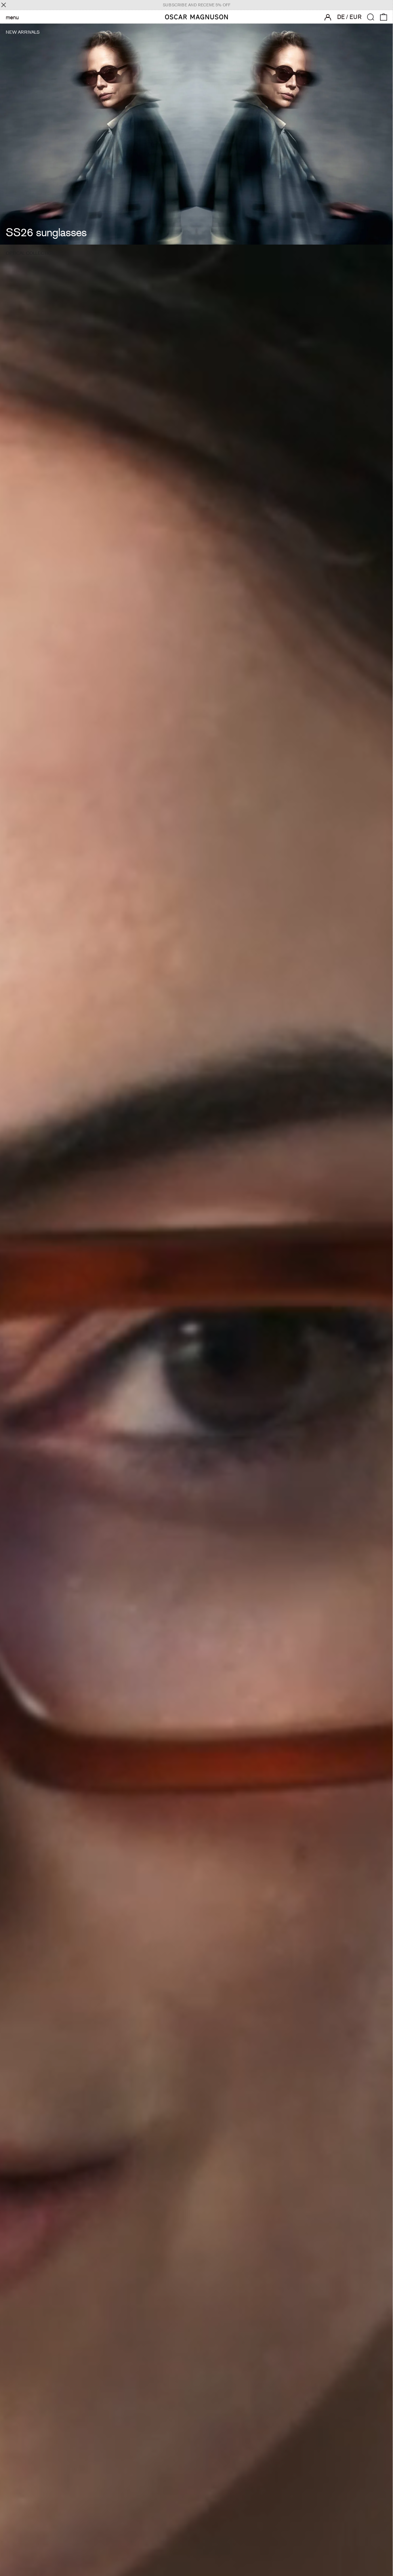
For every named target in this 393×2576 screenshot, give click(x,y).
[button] (371, 17)
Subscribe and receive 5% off (197, 5)
